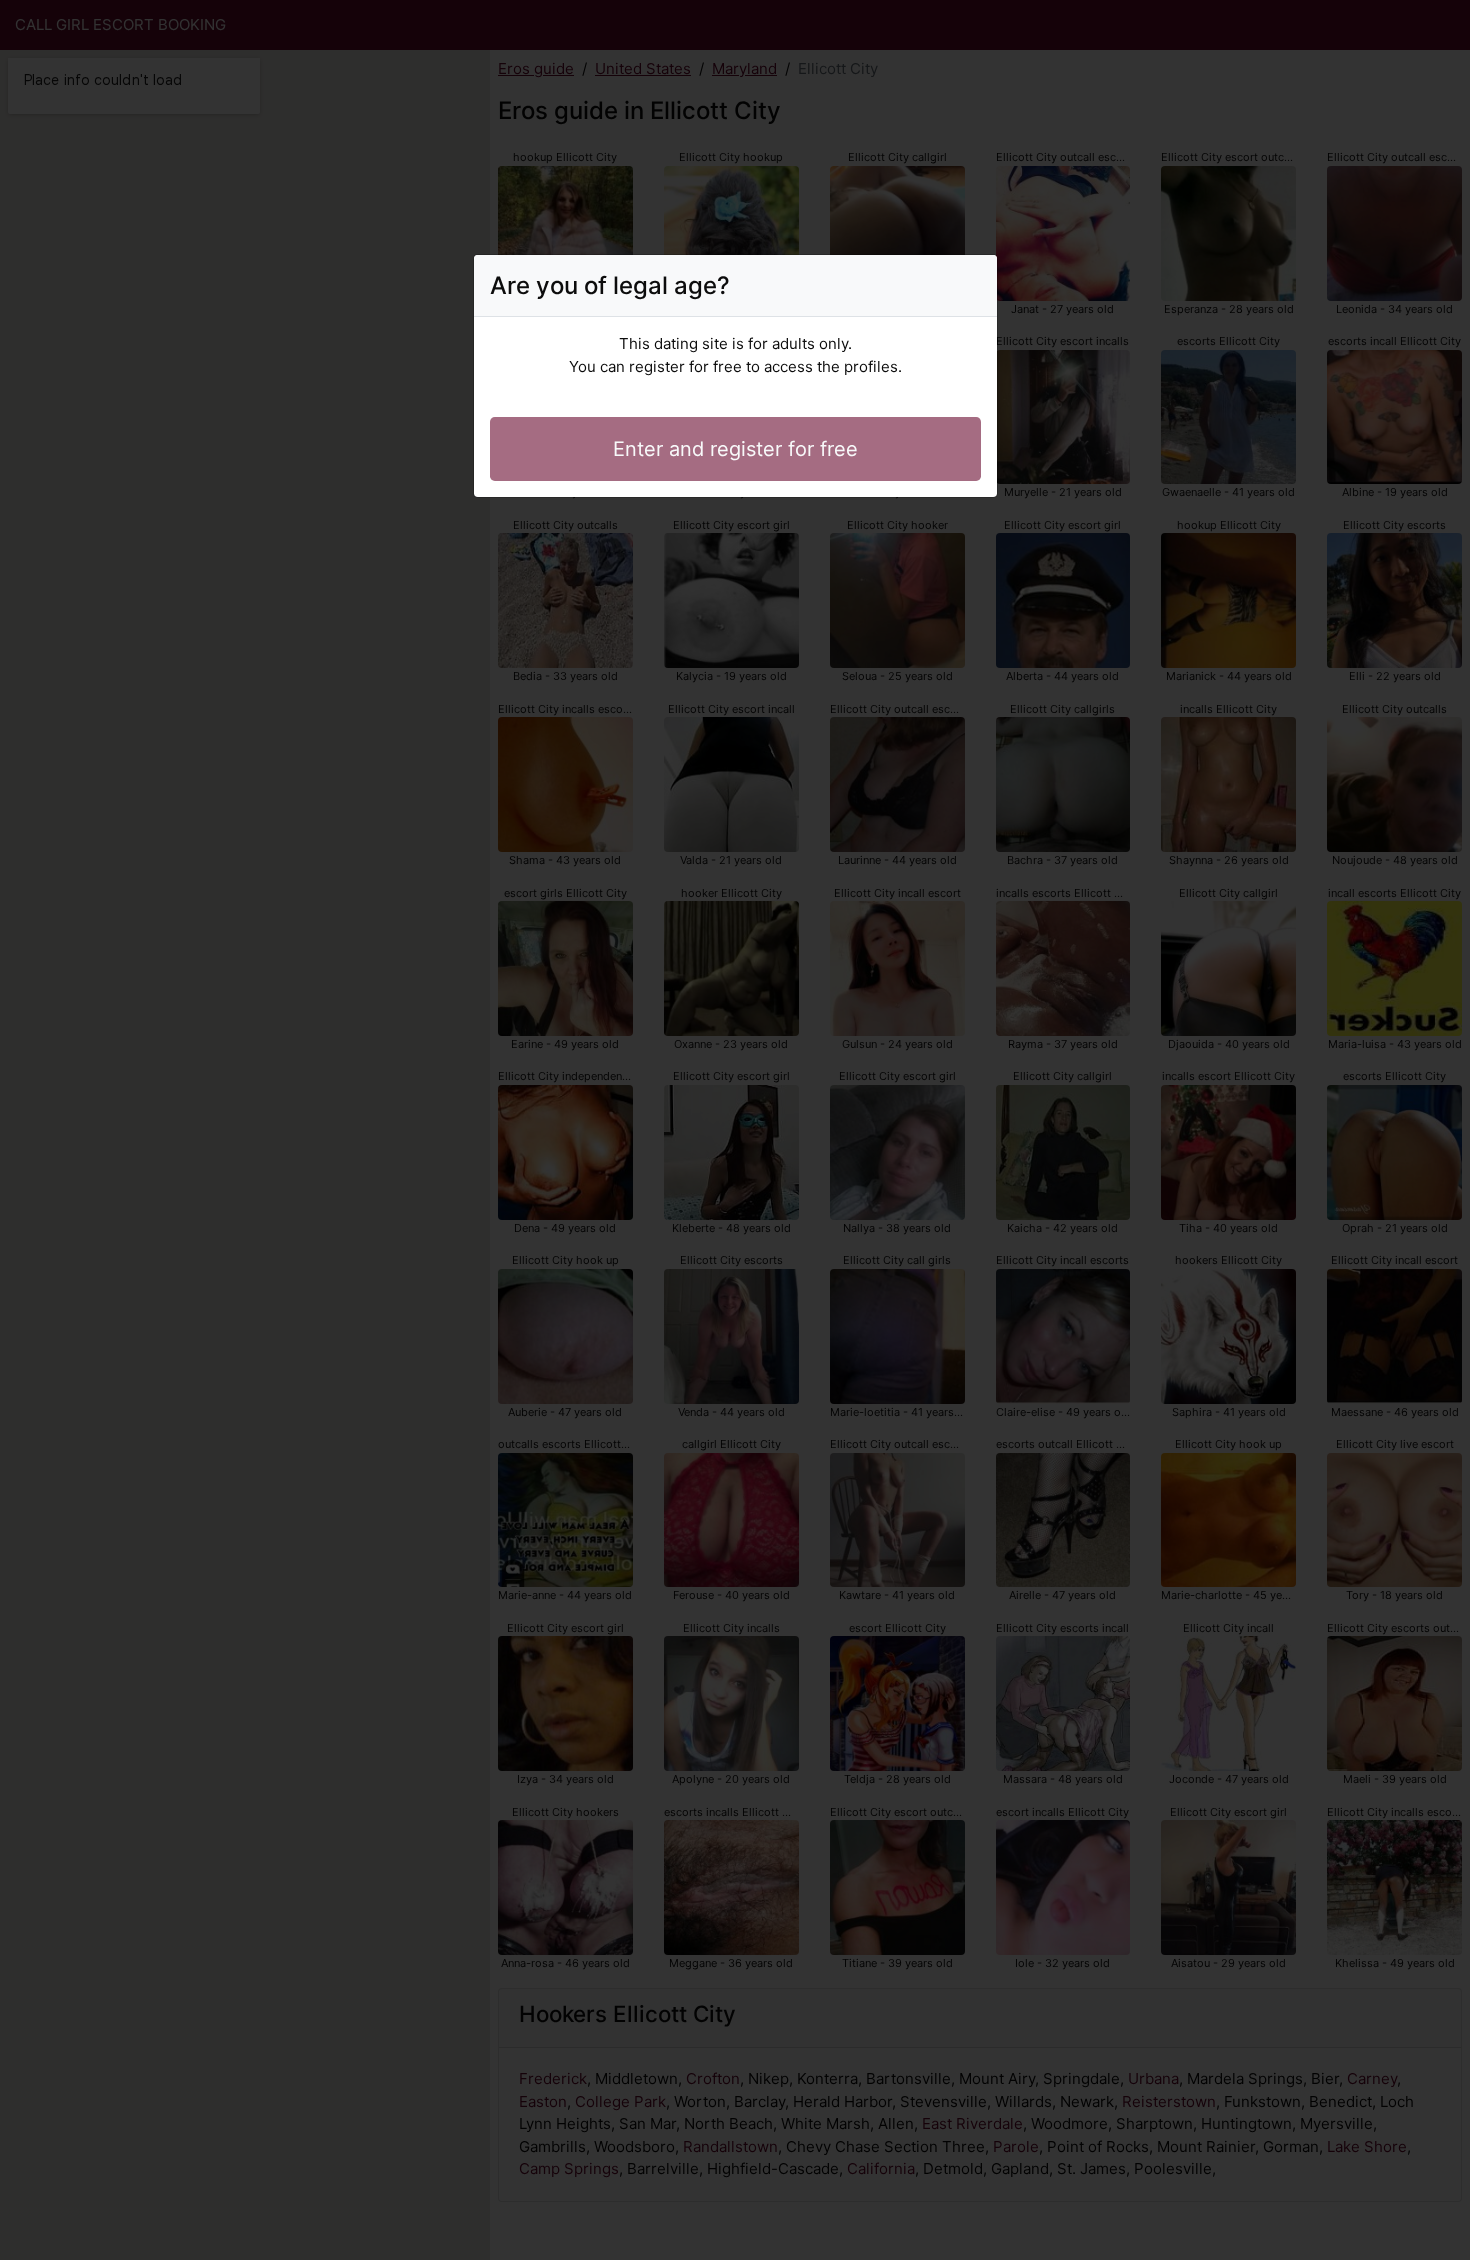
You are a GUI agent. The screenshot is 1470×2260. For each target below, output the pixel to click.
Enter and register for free (735, 449)
